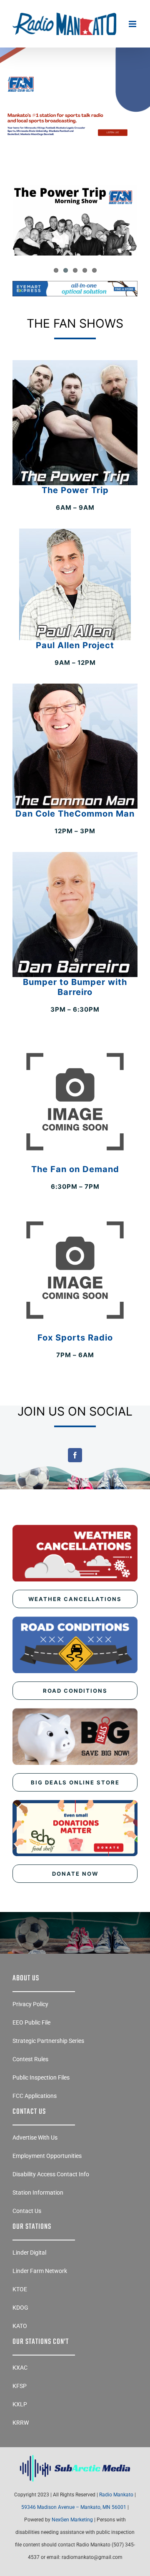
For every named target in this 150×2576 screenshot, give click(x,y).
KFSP (20, 2386)
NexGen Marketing (72, 2520)
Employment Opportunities (47, 2156)
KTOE (20, 2289)
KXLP (20, 2404)
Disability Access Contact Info (51, 2174)
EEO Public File (31, 2022)
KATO (20, 2326)
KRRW (21, 2423)
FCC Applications (35, 2096)
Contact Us (27, 2211)
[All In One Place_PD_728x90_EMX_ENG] (75, 284)
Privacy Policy (30, 2004)
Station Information (38, 2193)
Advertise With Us (35, 2137)
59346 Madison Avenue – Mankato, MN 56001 (74, 2507)
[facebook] (75, 1455)
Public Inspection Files (41, 2077)
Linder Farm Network (40, 2271)
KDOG (20, 2308)
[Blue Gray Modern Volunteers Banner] (75, 72)
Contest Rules (30, 2059)
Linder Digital (29, 2253)
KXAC (20, 2368)
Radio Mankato (116, 2495)
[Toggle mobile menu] (133, 24)
